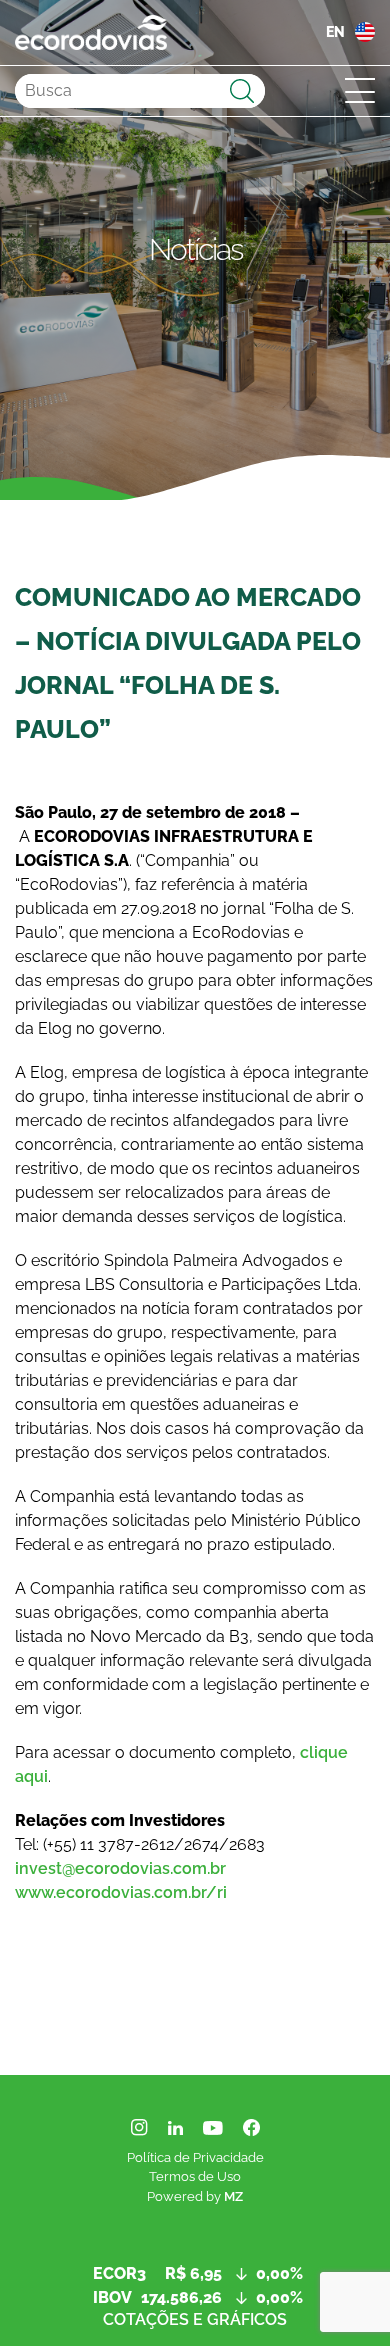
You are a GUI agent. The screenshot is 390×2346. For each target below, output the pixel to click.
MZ (233, 2196)
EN (335, 32)
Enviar (242, 90)
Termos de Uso (195, 2176)
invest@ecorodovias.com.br (120, 1868)
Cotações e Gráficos (195, 2319)
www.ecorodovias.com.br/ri (121, 1892)
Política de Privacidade (195, 2157)
